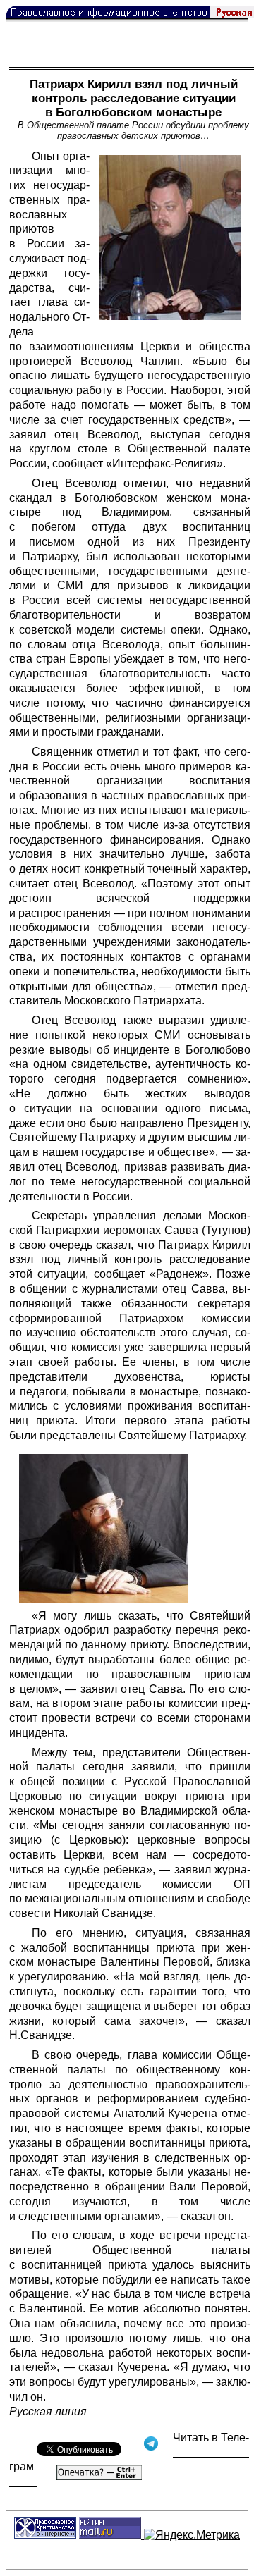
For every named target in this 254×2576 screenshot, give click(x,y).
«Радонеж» (179, 1274)
